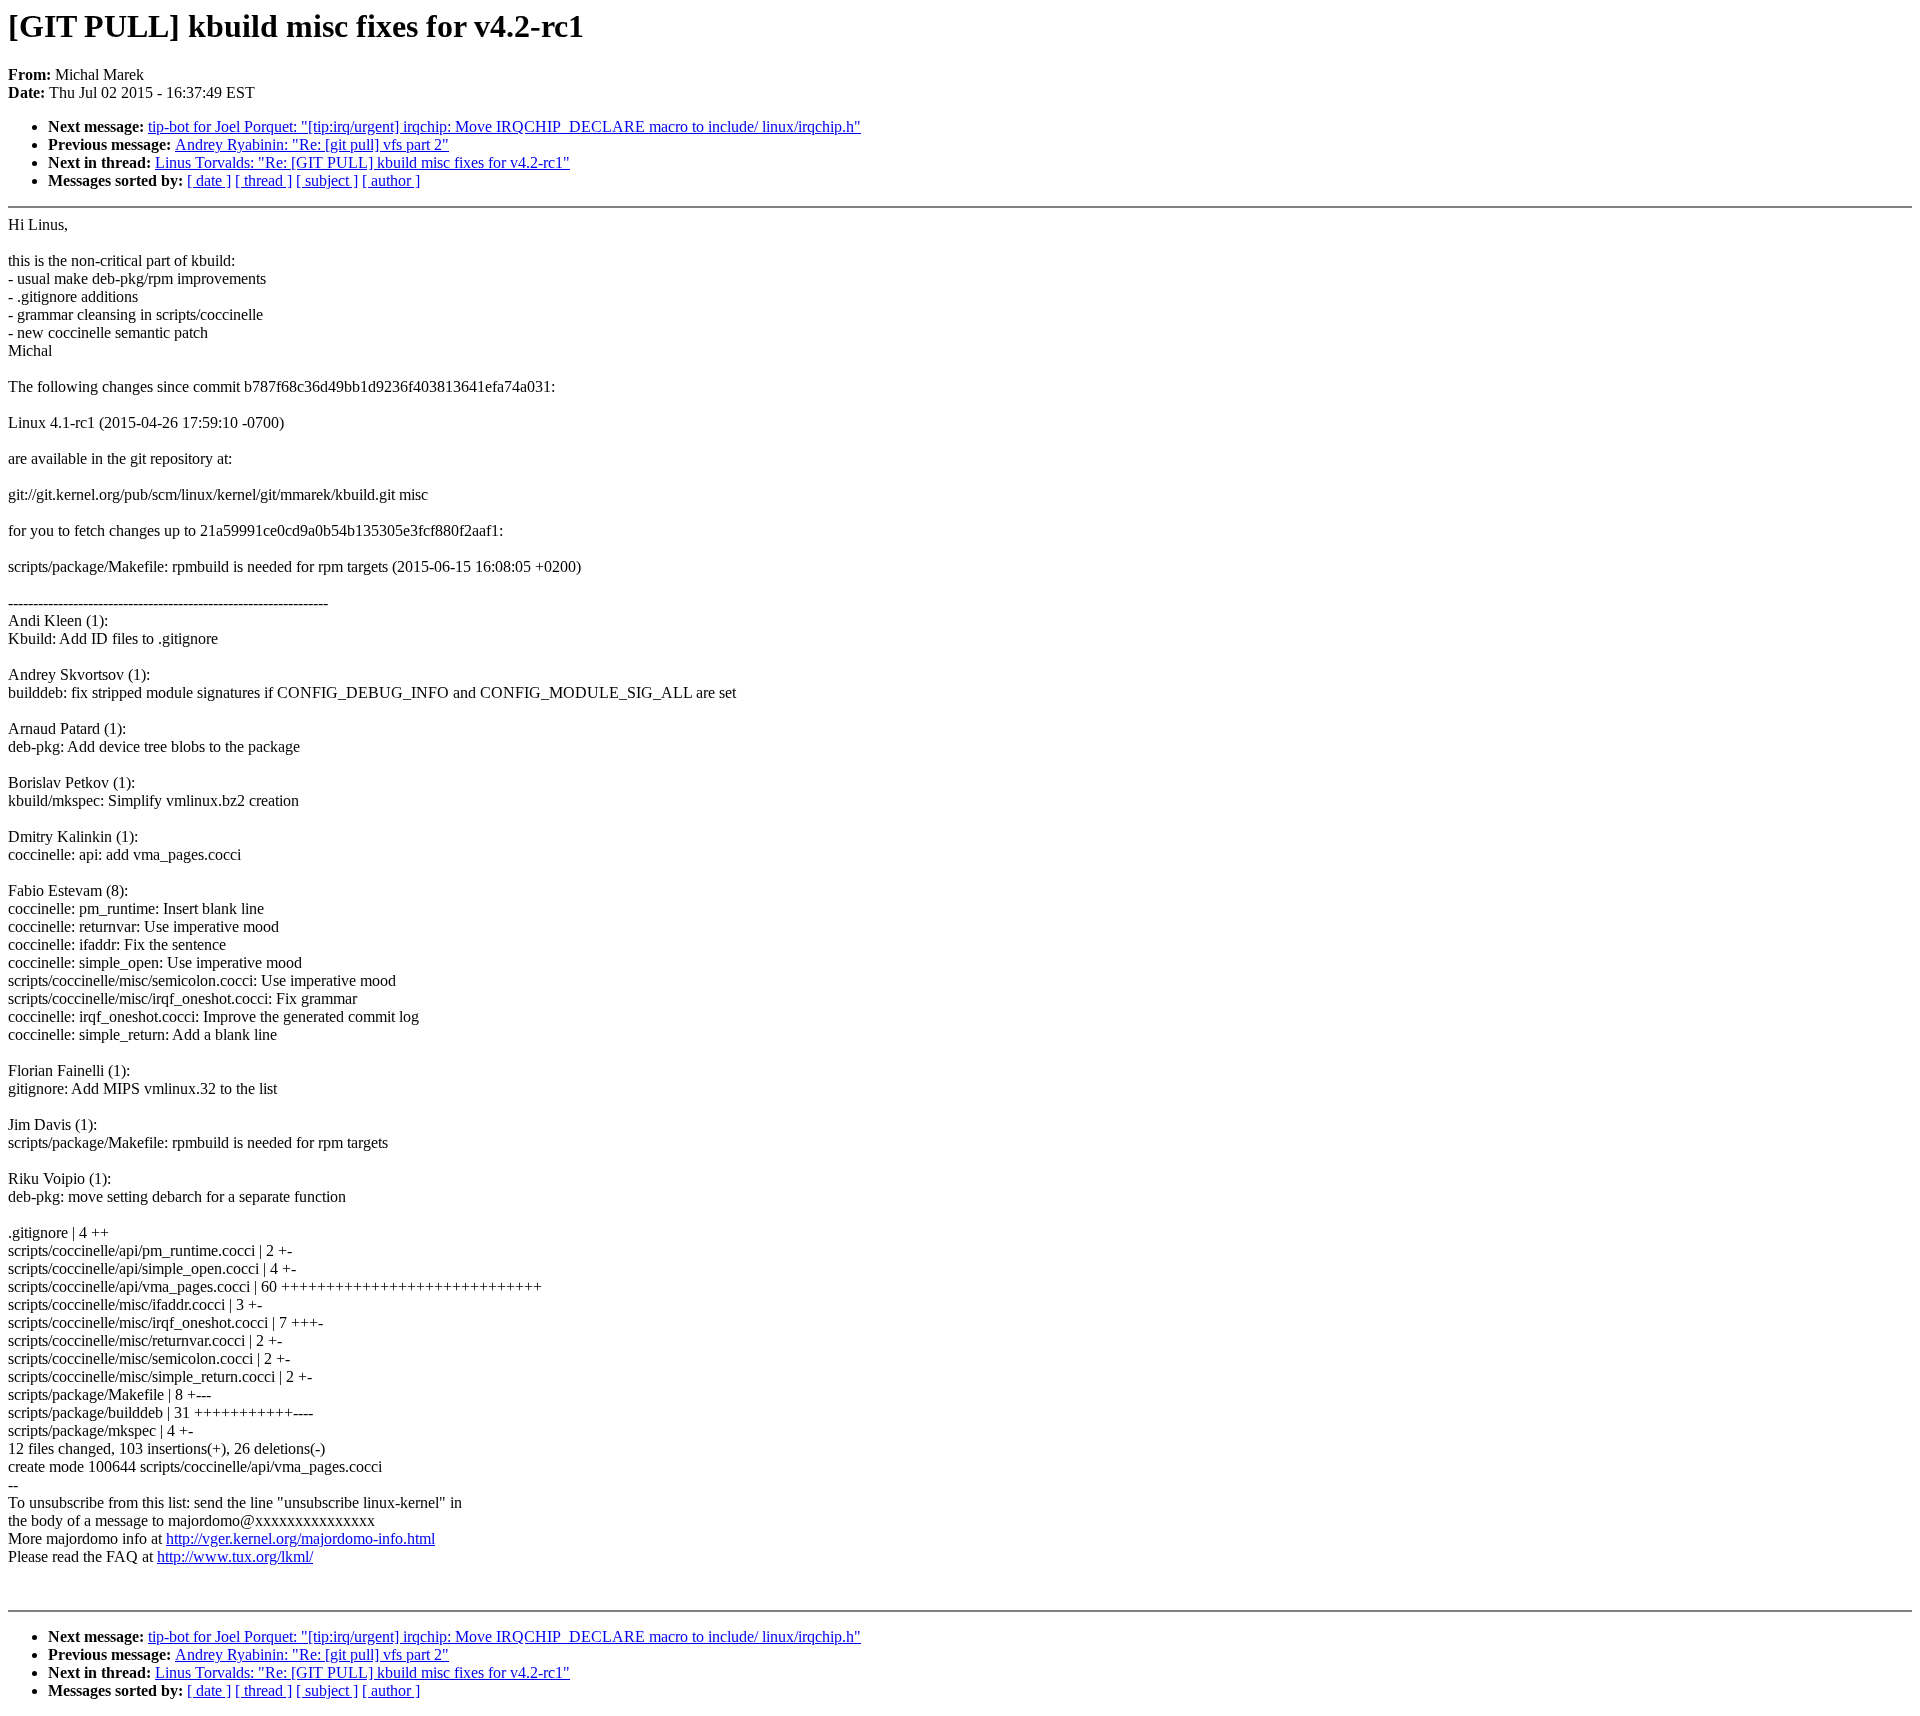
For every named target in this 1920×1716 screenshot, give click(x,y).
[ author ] (391, 180)
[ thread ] (263, 180)
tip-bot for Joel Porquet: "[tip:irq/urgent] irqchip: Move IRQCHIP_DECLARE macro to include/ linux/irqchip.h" (504, 126)
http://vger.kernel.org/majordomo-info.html (300, 1538)
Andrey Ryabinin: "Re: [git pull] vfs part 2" (312, 144)
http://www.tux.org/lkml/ (235, 1556)
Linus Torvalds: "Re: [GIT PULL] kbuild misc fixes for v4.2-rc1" (362, 162)
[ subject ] (327, 180)
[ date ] (209, 180)
